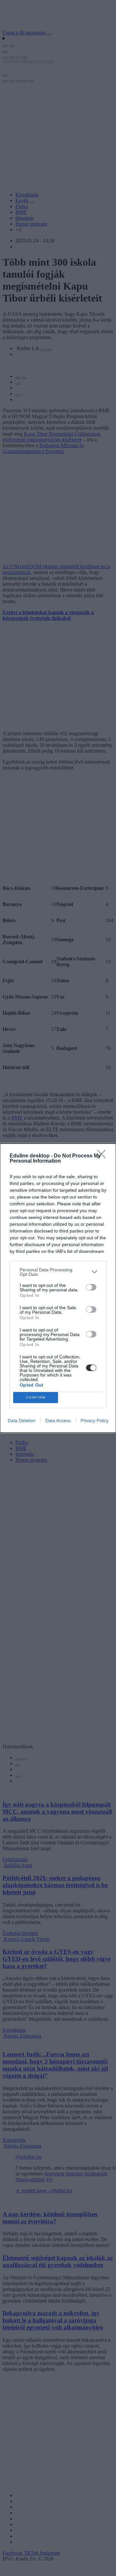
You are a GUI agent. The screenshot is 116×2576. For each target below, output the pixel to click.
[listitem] (58, 1272)
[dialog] (58, 1288)
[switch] (91, 1287)
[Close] (103, 1156)
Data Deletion (22, 1421)
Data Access (58, 1421)
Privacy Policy (95, 1421)
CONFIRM (36, 1397)
